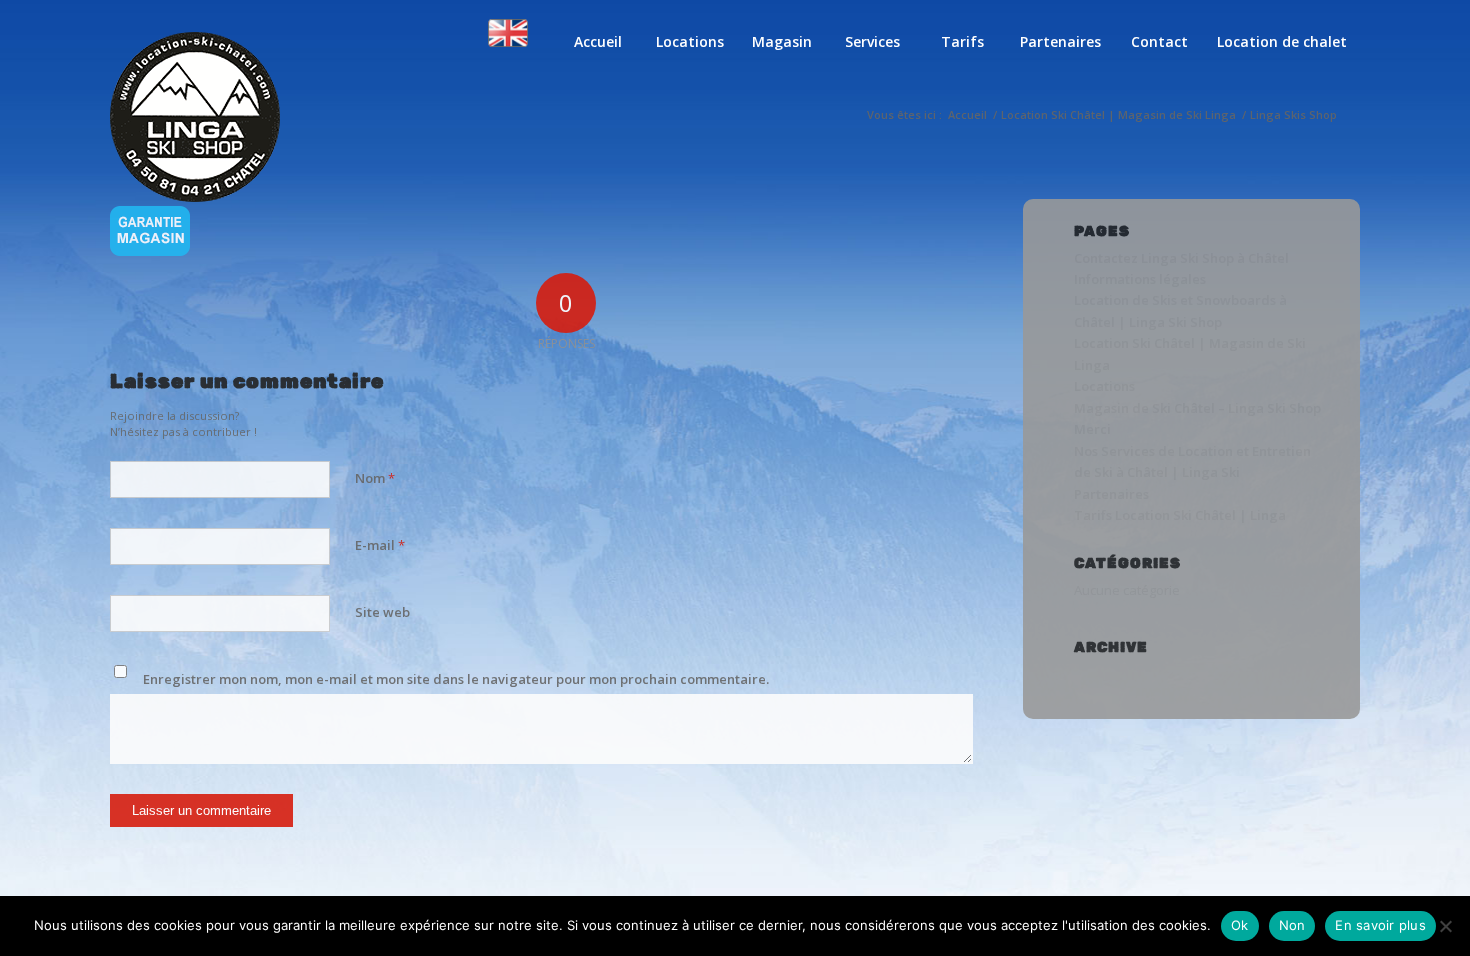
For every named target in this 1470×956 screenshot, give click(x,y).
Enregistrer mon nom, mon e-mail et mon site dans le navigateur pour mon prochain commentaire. (456, 679)
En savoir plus (1380, 925)
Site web (382, 612)
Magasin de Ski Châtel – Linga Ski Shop (1197, 408)
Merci (1092, 429)
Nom (375, 478)
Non (1292, 925)
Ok (1240, 925)
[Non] (1445, 926)
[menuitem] (508, 57)
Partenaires (1111, 494)
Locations (1104, 386)
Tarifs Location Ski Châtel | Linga (1180, 515)
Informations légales (1140, 279)
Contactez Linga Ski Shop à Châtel (1181, 258)
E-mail (380, 545)
